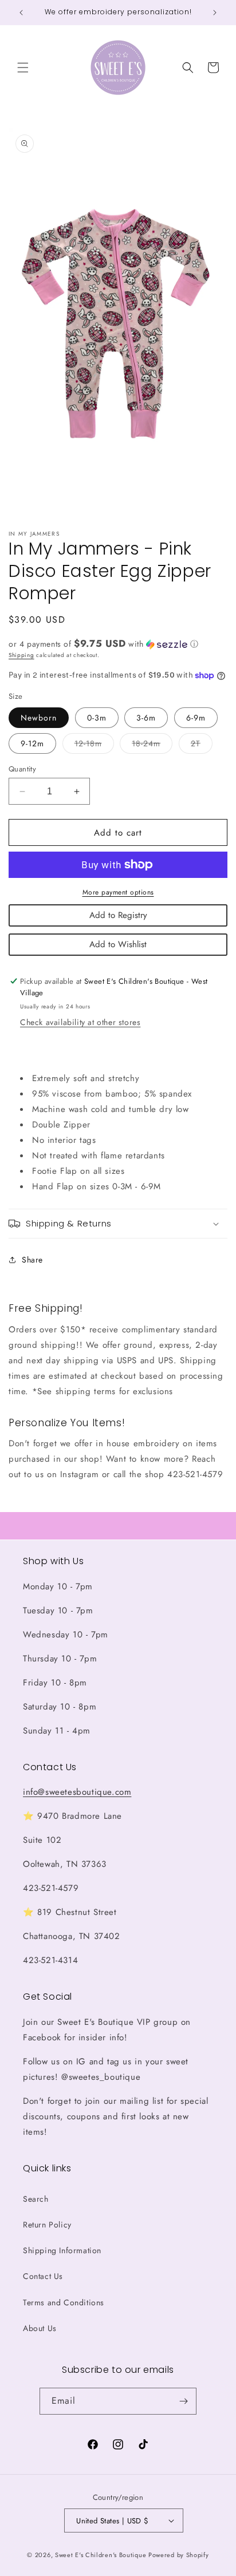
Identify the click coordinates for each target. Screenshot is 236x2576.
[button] (23, 68)
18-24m (152, 745)
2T (202, 745)
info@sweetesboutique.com (77, 1792)
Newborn (39, 718)
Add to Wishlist (118, 944)
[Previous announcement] (21, 13)
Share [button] (32, 1260)
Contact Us (43, 2276)
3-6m (146, 718)
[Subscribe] (183, 2401)
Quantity (22, 769)
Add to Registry (118, 915)
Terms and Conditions (64, 2302)
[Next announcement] (215, 13)
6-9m (196, 718)
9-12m (32, 743)
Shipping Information (62, 2250)
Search (36, 2199)
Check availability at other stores (80, 1022)
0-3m (97, 718)
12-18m (94, 745)
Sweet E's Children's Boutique (101, 2555)
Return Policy (47, 2225)
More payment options (118, 892)
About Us (40, 2328)
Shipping (21, 655)
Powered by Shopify (179, 2555)
